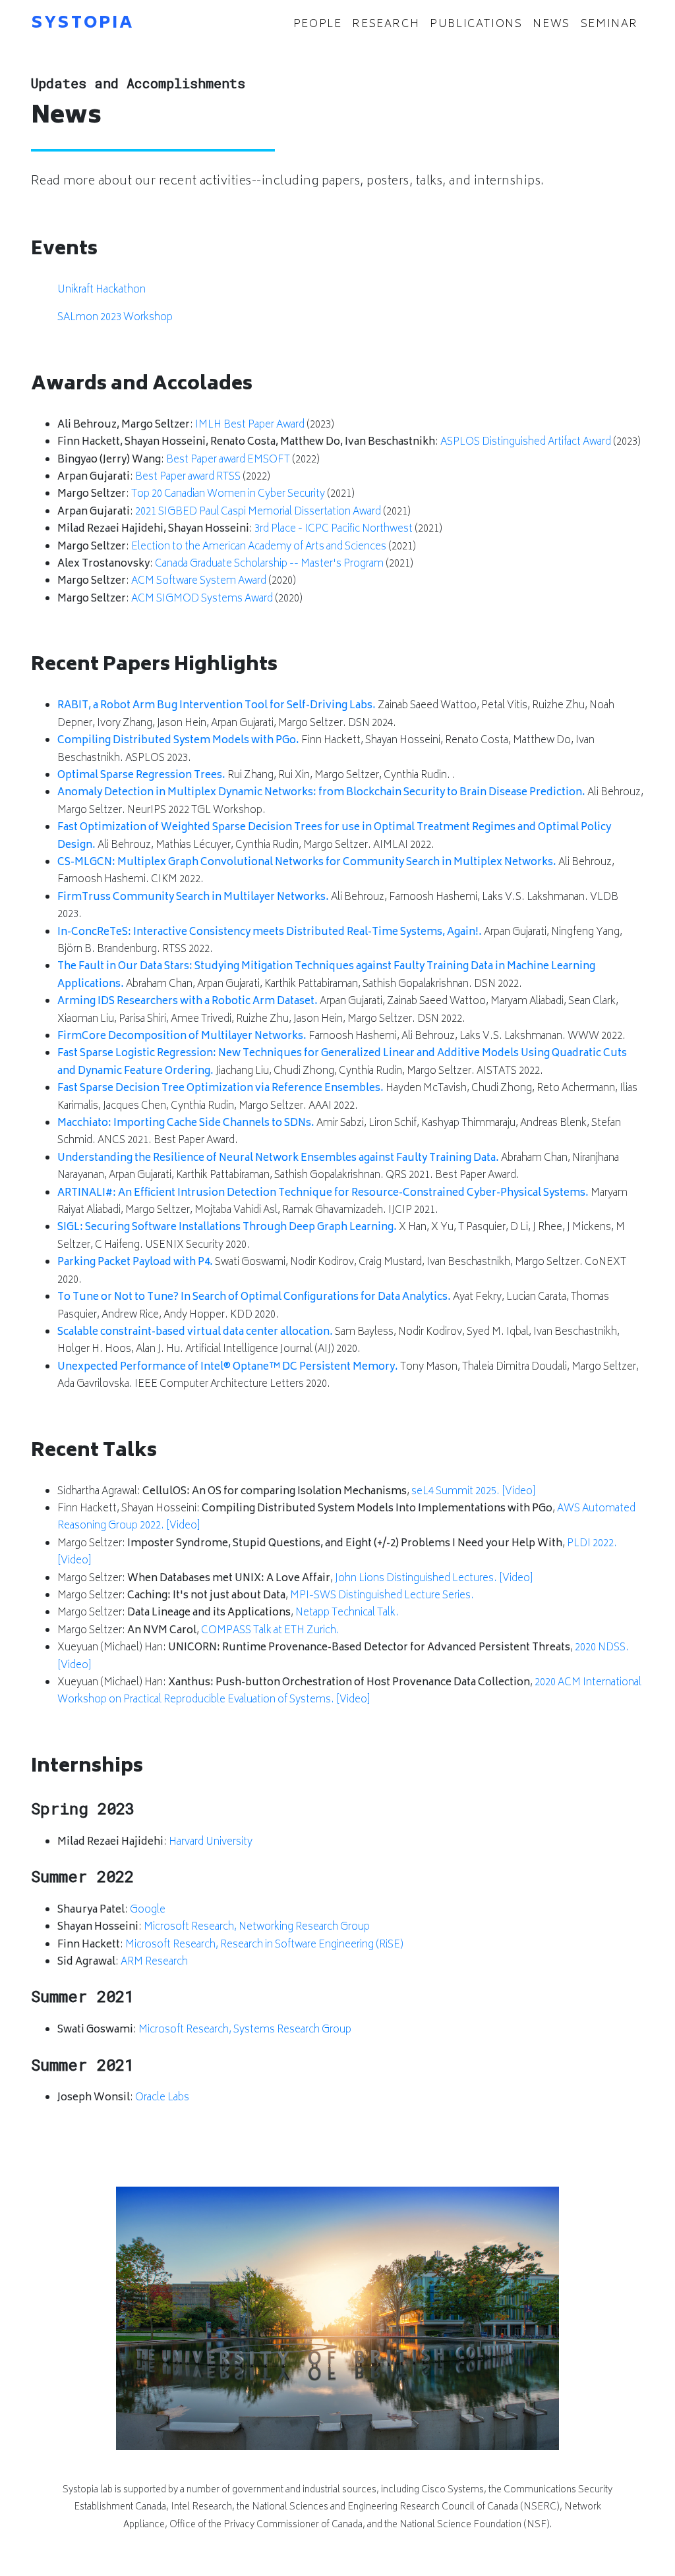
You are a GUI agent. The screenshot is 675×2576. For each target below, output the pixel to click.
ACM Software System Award (199, 581)
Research (386, 24)
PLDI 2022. (592, 1544)
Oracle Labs (162, 2098)
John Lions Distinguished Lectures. (416, 1579)
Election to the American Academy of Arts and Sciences (259, 547)
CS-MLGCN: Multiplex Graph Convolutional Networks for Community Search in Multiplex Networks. (307, 863)
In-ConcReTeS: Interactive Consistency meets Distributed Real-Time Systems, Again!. (270, 933)
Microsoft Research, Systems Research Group (245, 2030)
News (551, 24)
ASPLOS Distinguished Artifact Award (526, 442)
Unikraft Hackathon (102, 290)
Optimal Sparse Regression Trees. (141, 776)
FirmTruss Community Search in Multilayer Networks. (193, 898)
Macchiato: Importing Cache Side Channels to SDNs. (186, 1124)
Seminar (609, 24)
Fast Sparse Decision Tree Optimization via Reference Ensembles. (220, 1089)
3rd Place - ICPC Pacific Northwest (334, 529)
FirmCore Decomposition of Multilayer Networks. (182, 1037)
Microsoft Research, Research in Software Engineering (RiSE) (264, 1945)
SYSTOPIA (83, 24)
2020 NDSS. (602, 1648)
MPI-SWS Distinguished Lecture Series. (382, 1596)
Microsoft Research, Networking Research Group (257, 1927)
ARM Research (154, 1962)
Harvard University (211, 1842)
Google (148, 1910)
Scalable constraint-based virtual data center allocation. (195, 1332)
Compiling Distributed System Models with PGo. (178, 741)
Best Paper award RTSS (188, 477)
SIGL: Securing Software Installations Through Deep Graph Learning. (227, 1228)
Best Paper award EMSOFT (228, 460)
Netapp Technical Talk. (347, 1613)
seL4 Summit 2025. (455, 1492)
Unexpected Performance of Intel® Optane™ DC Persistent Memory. (228, 1367)
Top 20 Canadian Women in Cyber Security (228, 494)
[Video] (519, 1492)
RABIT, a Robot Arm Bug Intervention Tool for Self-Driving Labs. (217, 706)
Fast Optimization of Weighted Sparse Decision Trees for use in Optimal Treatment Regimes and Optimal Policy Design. (334, 836)
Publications (476, 24)
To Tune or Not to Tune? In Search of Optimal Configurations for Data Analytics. (254, 1298)
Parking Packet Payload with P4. (135, 1263)
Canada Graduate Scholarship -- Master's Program (269, 564)
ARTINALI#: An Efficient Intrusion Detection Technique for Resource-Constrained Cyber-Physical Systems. (323, 1193)
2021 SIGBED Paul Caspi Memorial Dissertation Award (258, 512)
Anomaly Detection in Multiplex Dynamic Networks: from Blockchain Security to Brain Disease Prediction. (321, 793)
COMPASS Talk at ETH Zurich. (270, 1631)
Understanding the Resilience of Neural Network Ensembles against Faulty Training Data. (278, 1159)
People (320, 24)
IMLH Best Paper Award (250, 425)
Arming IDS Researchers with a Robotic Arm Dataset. (188, 1002)
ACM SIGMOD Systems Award (202, 599)
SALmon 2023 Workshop (115, 318)
